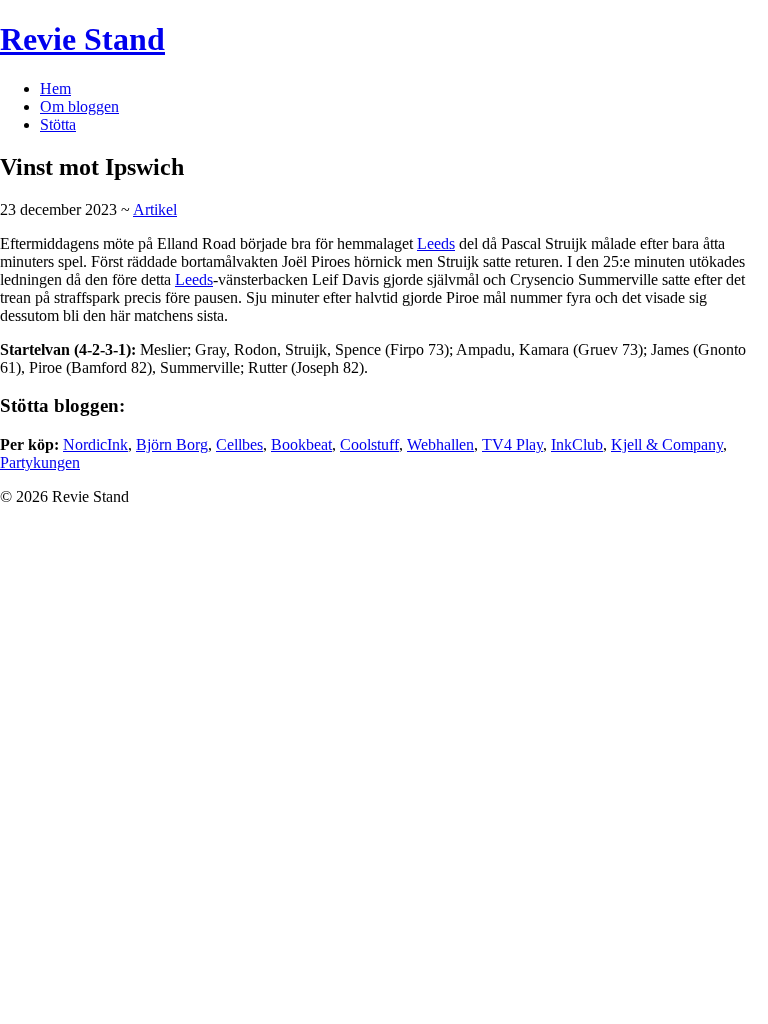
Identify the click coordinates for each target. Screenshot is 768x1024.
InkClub (577, 444)
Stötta (58, 124)
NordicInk (95, 444)
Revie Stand (82, 39)
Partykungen (40, 462)
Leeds (436, 243)
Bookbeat (301, 444)
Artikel (155, 209)
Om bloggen (79, 106)
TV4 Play (512, 444)
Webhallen (440, 444)
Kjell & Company (667, 444)
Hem (55, 88)
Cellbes (239, 444)
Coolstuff (369, 444)
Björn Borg (172, 444)
